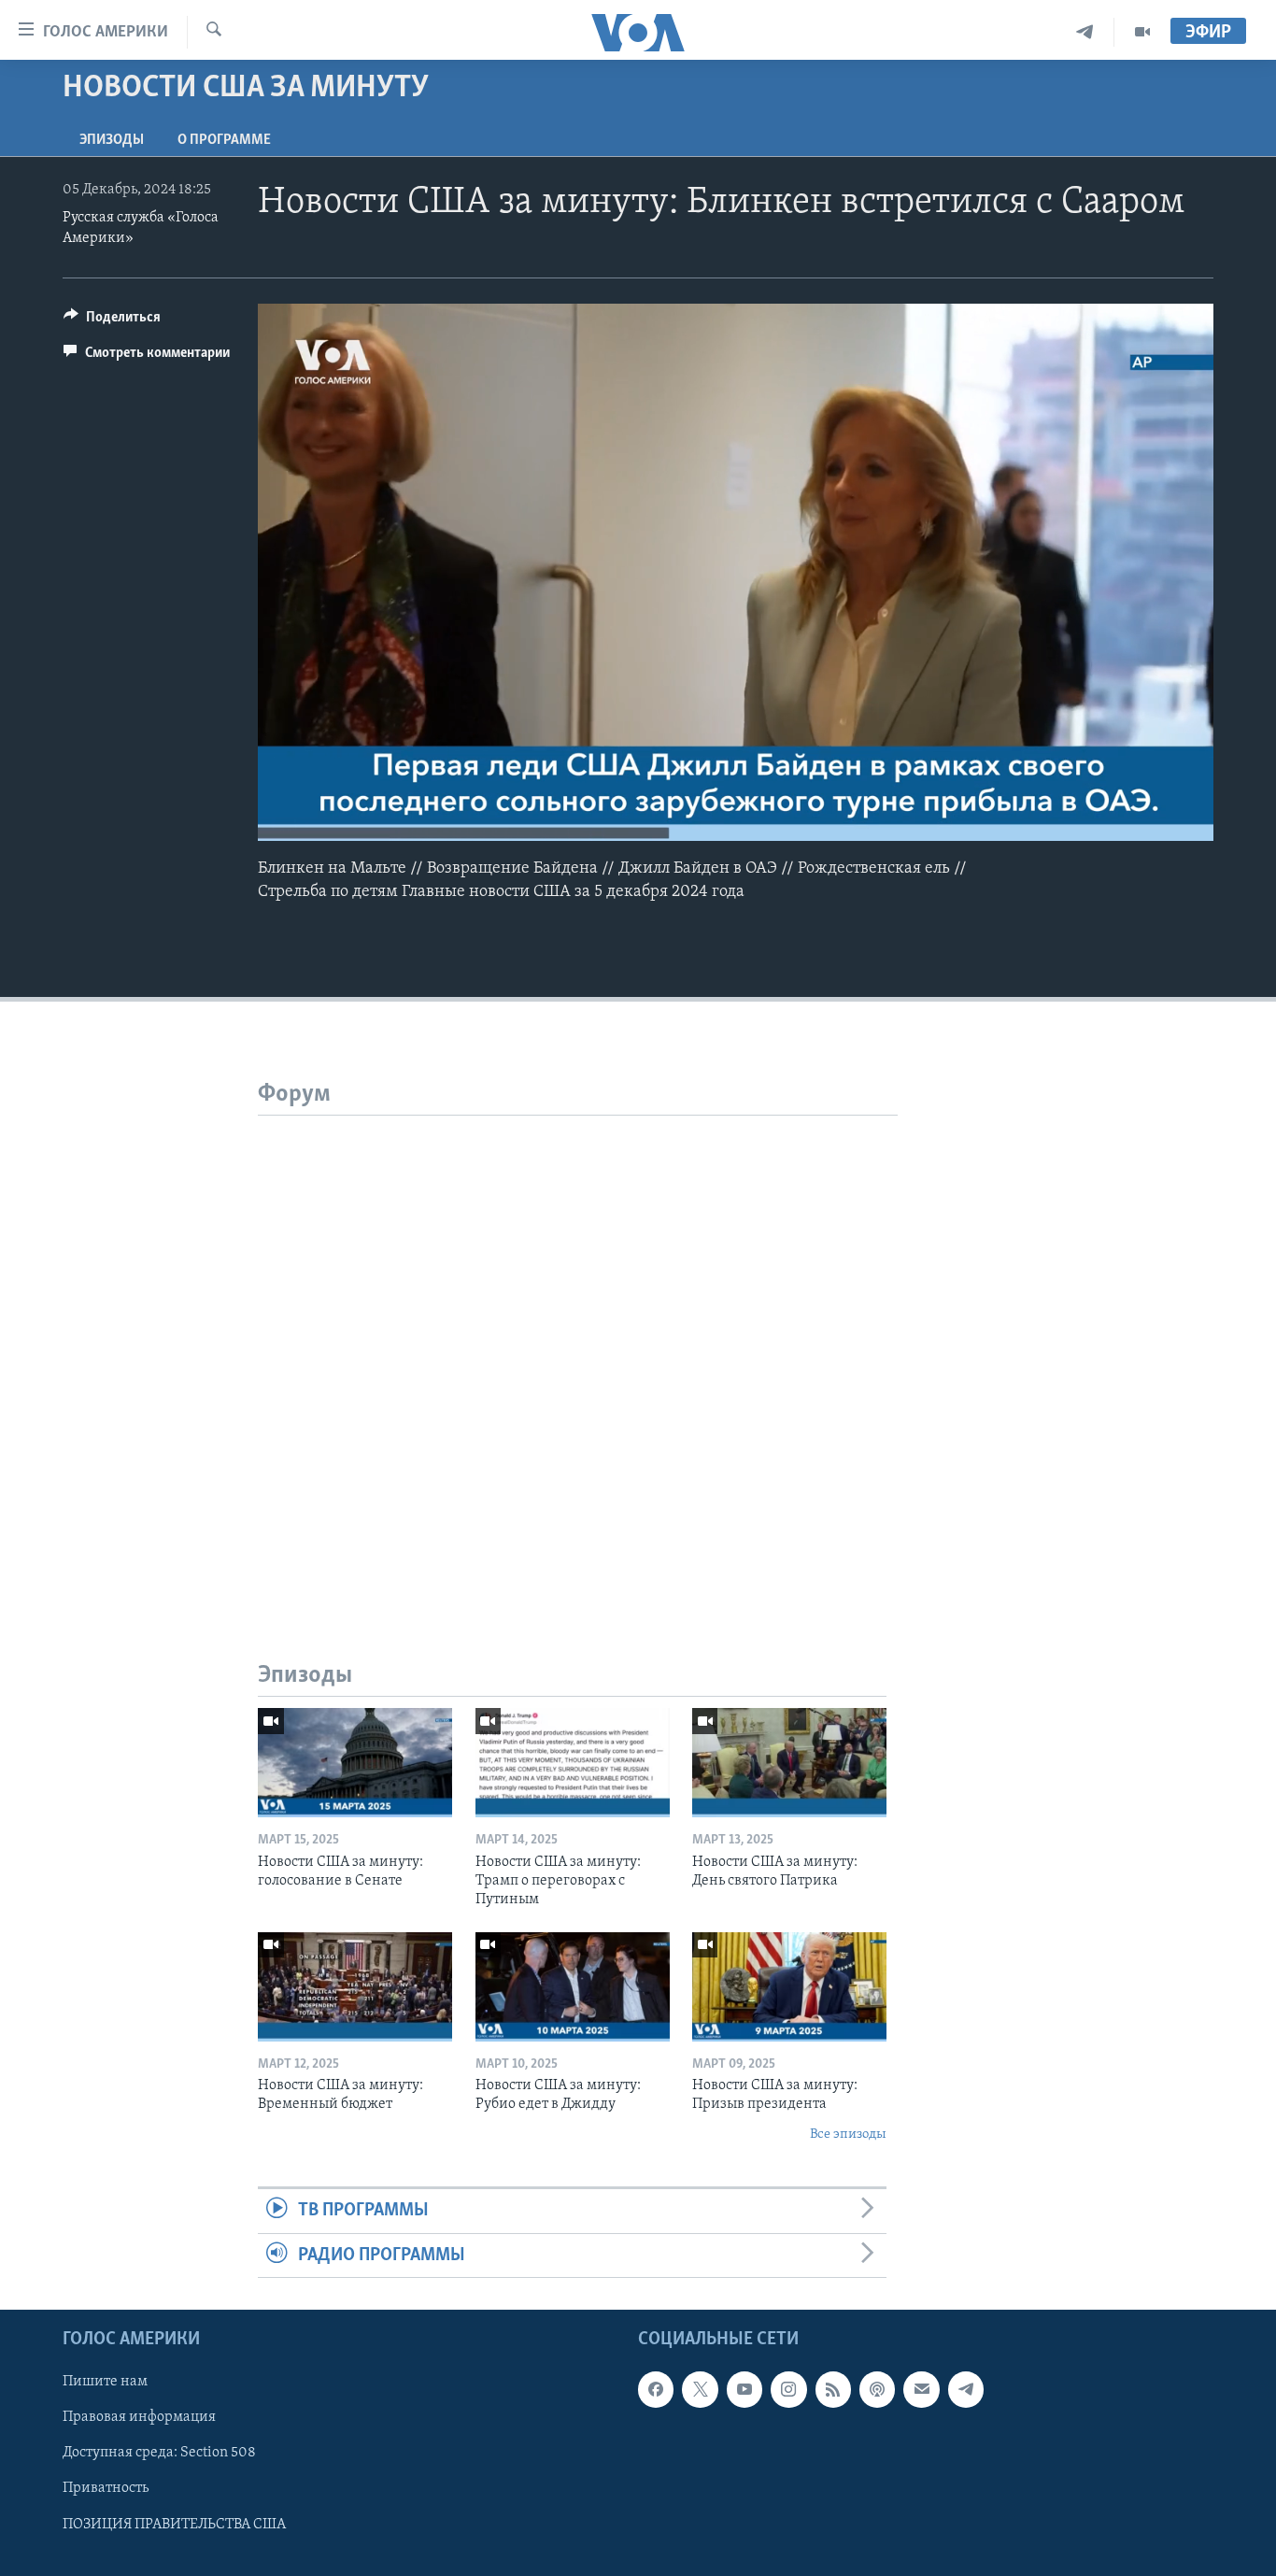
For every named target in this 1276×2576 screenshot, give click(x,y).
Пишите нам (105, 2382)
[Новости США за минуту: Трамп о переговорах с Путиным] (573, 1763)
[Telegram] (1085, 32)
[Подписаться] (921, 2389)
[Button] (112, 321)
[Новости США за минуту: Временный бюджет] (355, 1987)
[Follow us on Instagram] (788, 2389)
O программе (224, 140)
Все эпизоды (848, 2135)
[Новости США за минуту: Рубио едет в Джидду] (573, 1987)
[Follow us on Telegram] (966, 2389)
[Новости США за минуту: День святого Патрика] (789, 1763)
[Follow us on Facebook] (656, 2389)
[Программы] (1142, 32)
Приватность (106, 2488)
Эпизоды (112, 140)
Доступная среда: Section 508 (159, 2453)
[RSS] (833, 2389)
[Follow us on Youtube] (744, 2389)
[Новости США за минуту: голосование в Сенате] (355, 1763)
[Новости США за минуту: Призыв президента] (789, 1987)
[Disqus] (578, 1349)
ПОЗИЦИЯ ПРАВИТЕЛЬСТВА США (174, 2524)
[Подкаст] (877, 2389)
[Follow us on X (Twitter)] (700, 2389)
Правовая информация (139, 2417)
